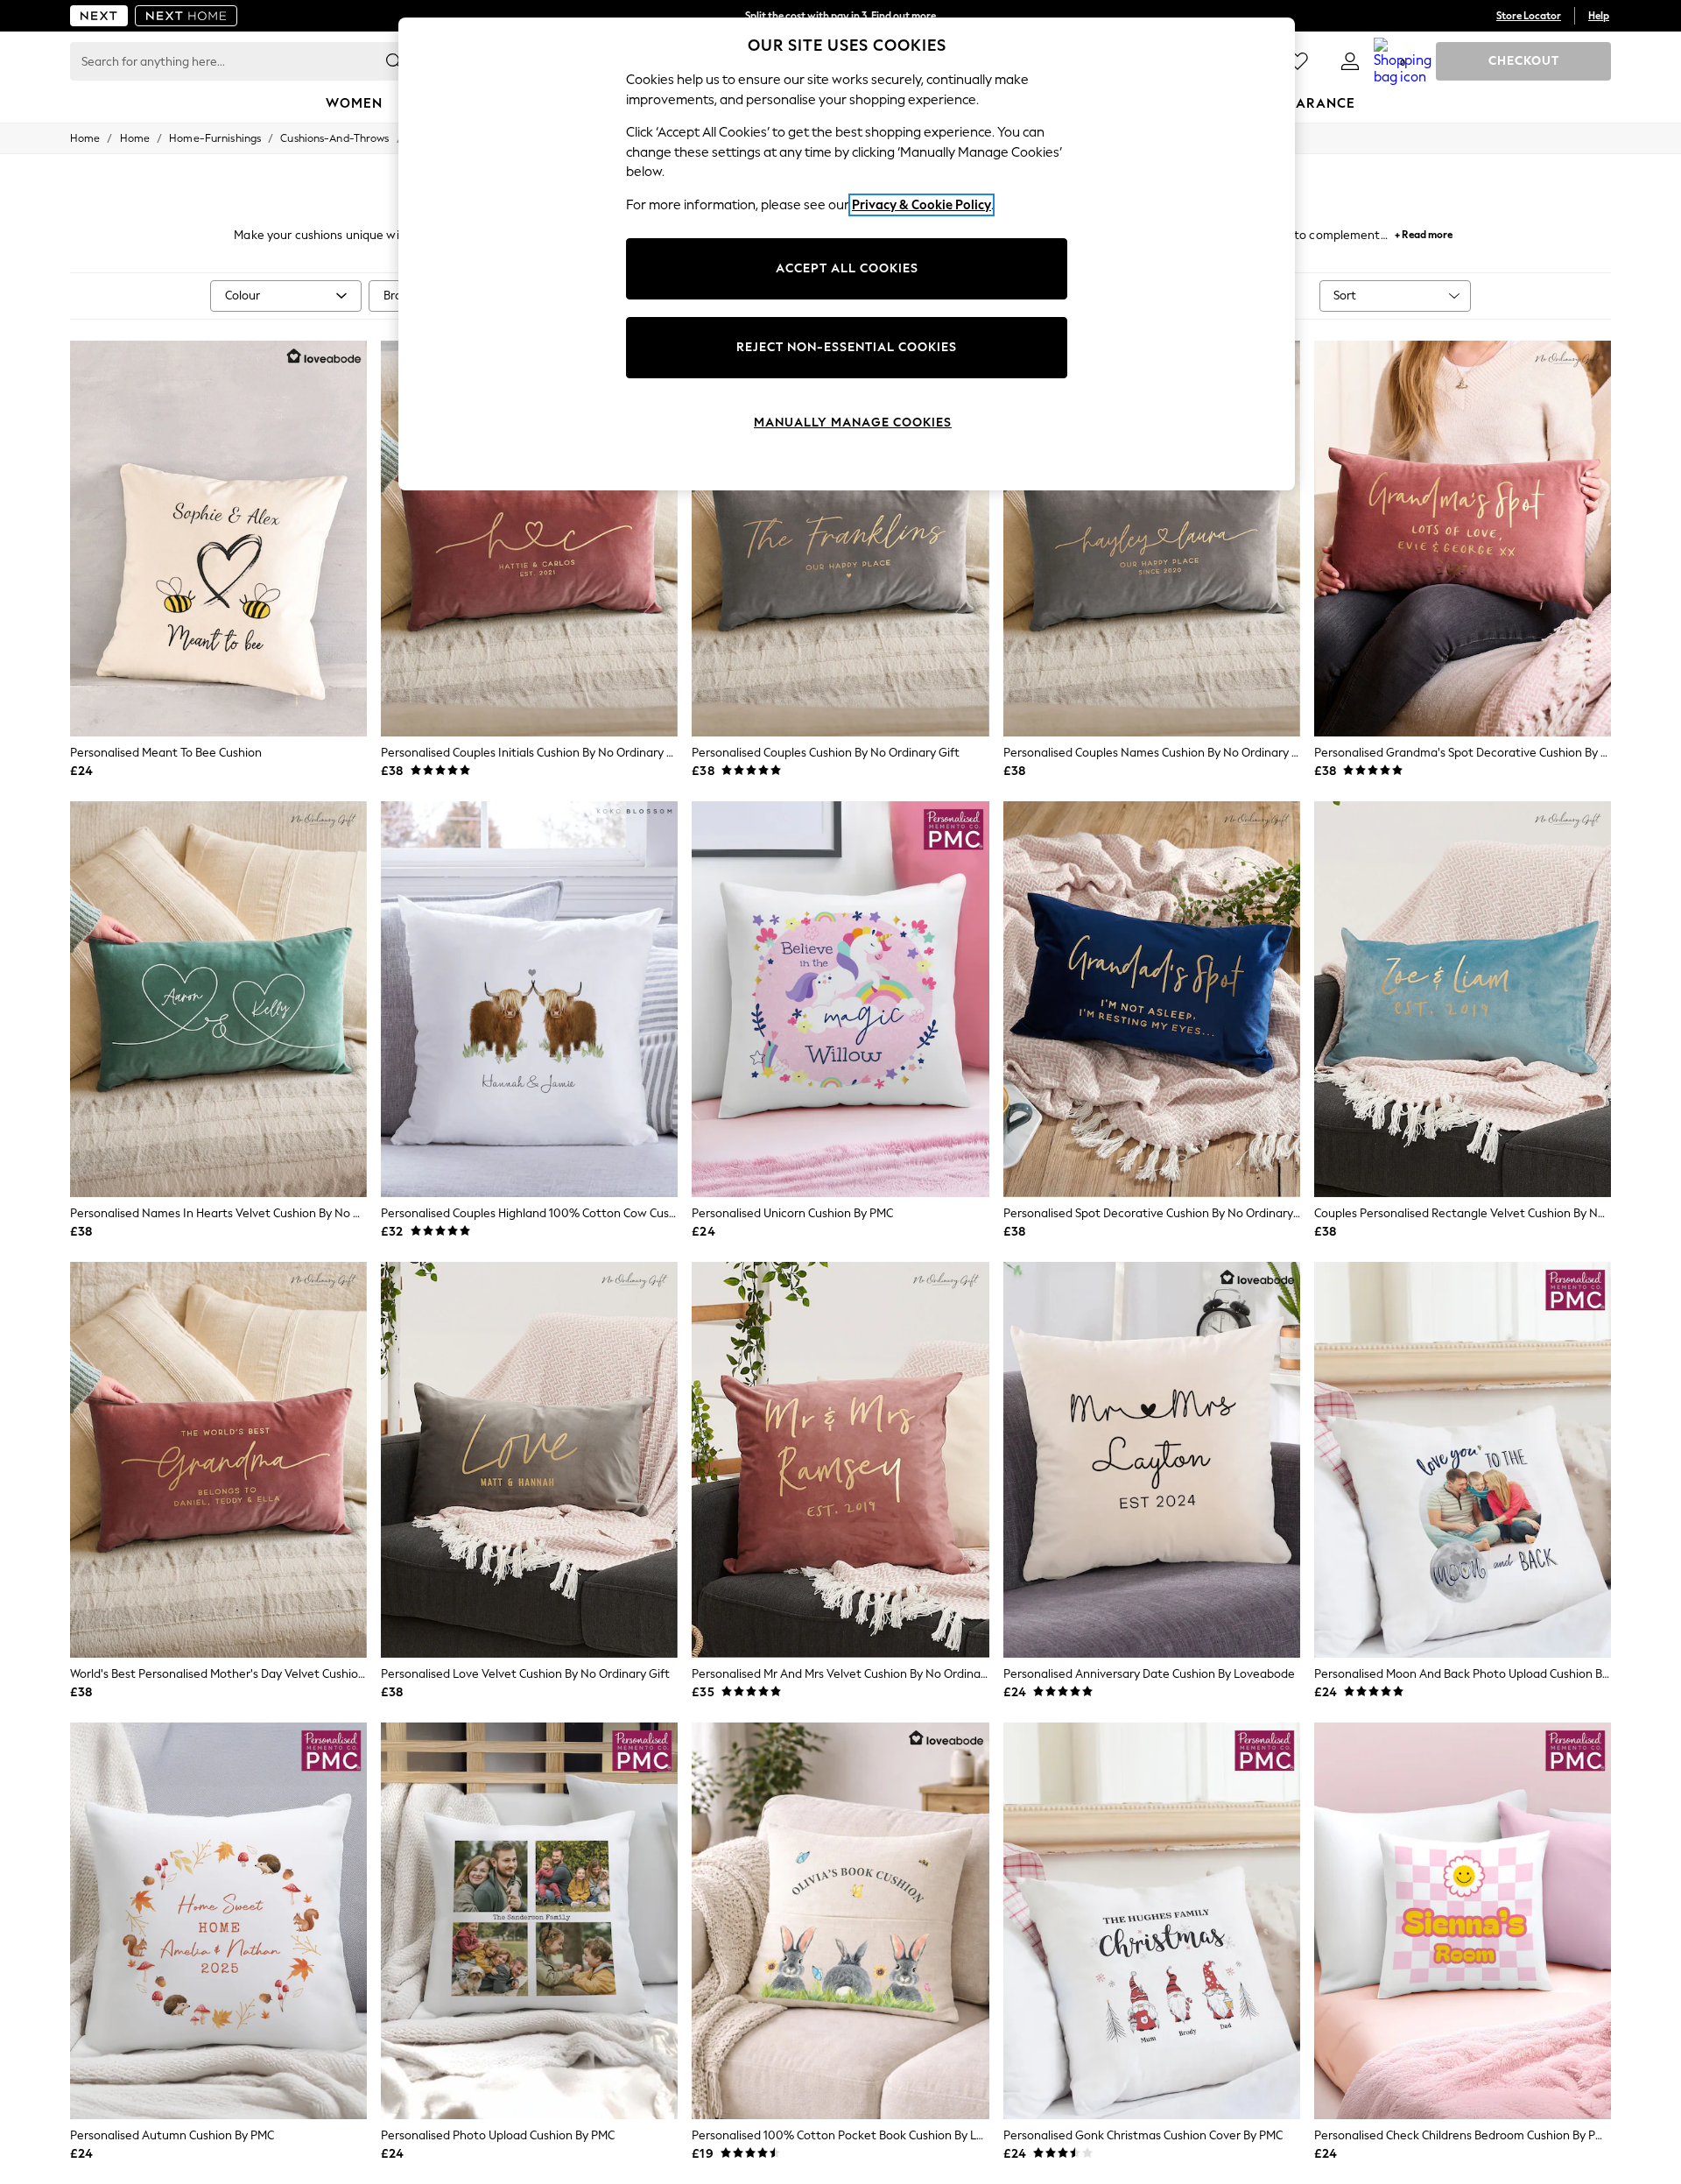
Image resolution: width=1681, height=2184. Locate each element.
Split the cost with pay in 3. (840, 16)
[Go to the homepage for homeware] (186, 16)
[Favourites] (1298, 61)
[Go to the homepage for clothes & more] (99, 16)
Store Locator (1529, 16)
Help (1599, 16)
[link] (1350, 61)
